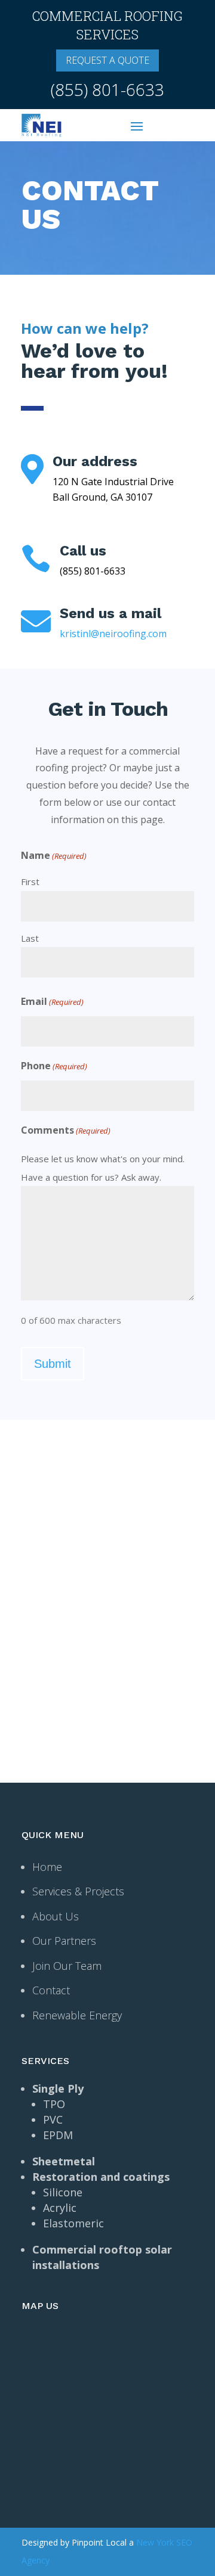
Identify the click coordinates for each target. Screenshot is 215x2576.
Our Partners (64, 1941)
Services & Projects (78, 1891)
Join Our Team (67, 1966)
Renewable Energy (77, 2015)
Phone (54, 1066)
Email (52, 1001)
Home (47, 1867)
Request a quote (107, 60)
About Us (56, 1916)
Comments (66, 1130)
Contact (51, 1990)
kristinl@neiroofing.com (113, 634)
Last (30, 938)
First (30, 882)
